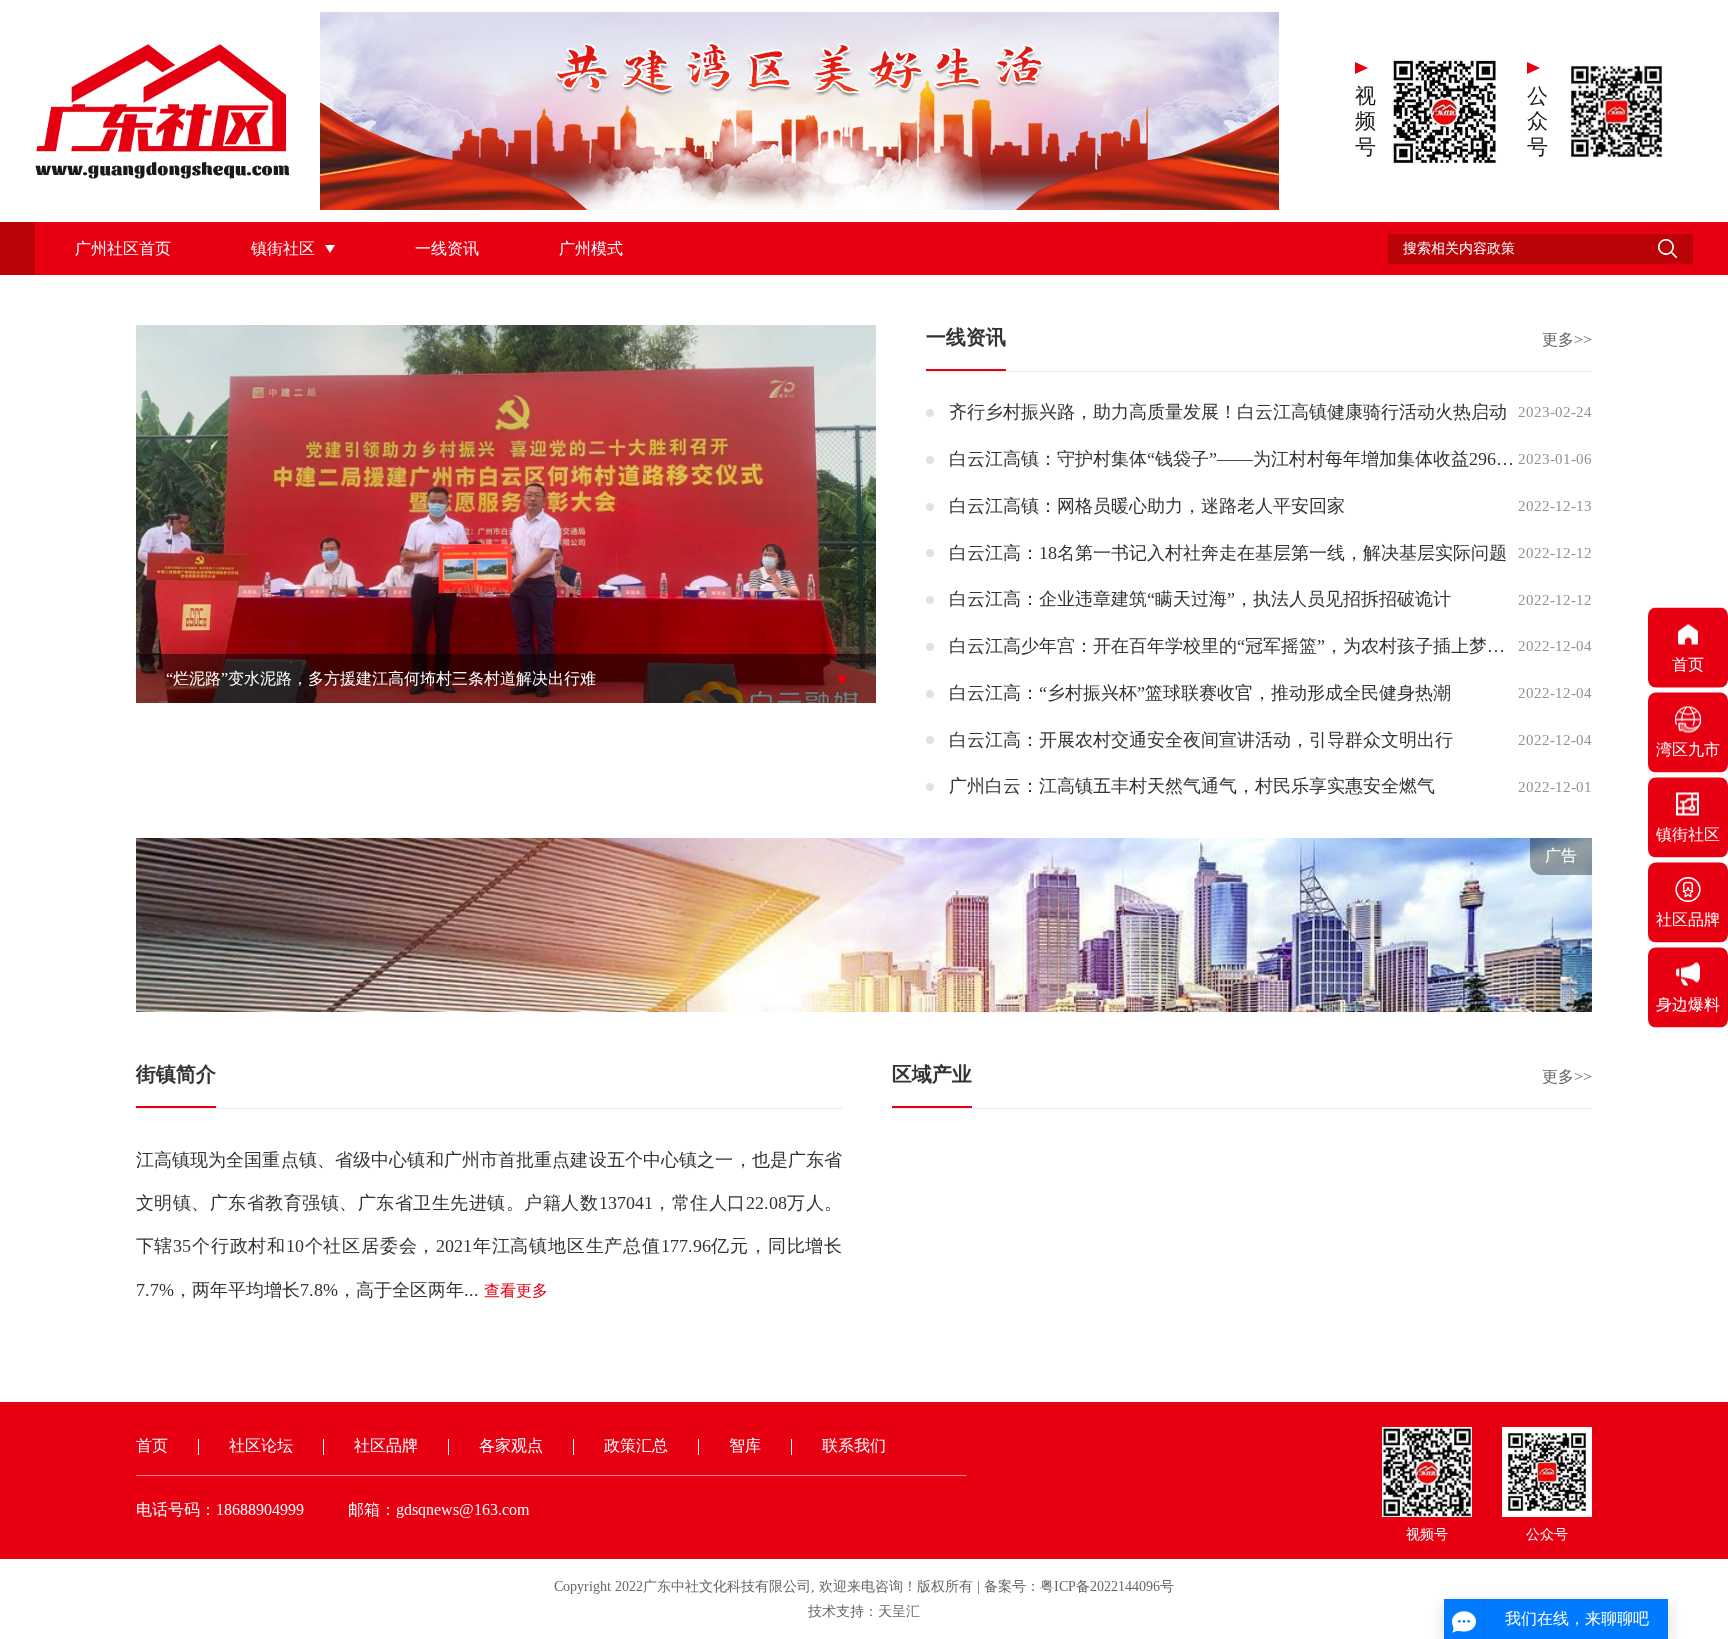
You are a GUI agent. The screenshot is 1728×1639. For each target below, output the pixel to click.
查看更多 (516, 1290)
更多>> (1567, 339)
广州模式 (591, 248)
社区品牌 (386, 1445)
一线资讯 (447, 248)
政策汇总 (636, 1445)
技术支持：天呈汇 (864, 1611)
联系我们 (854, 1445)
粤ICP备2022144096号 (1107, 1586)
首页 (152, 1445)
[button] (842, 679)
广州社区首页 (123, 248)
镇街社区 (283, 248)
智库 (745, 1445)
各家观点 (511, 1445)
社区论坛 (261, 1445)
